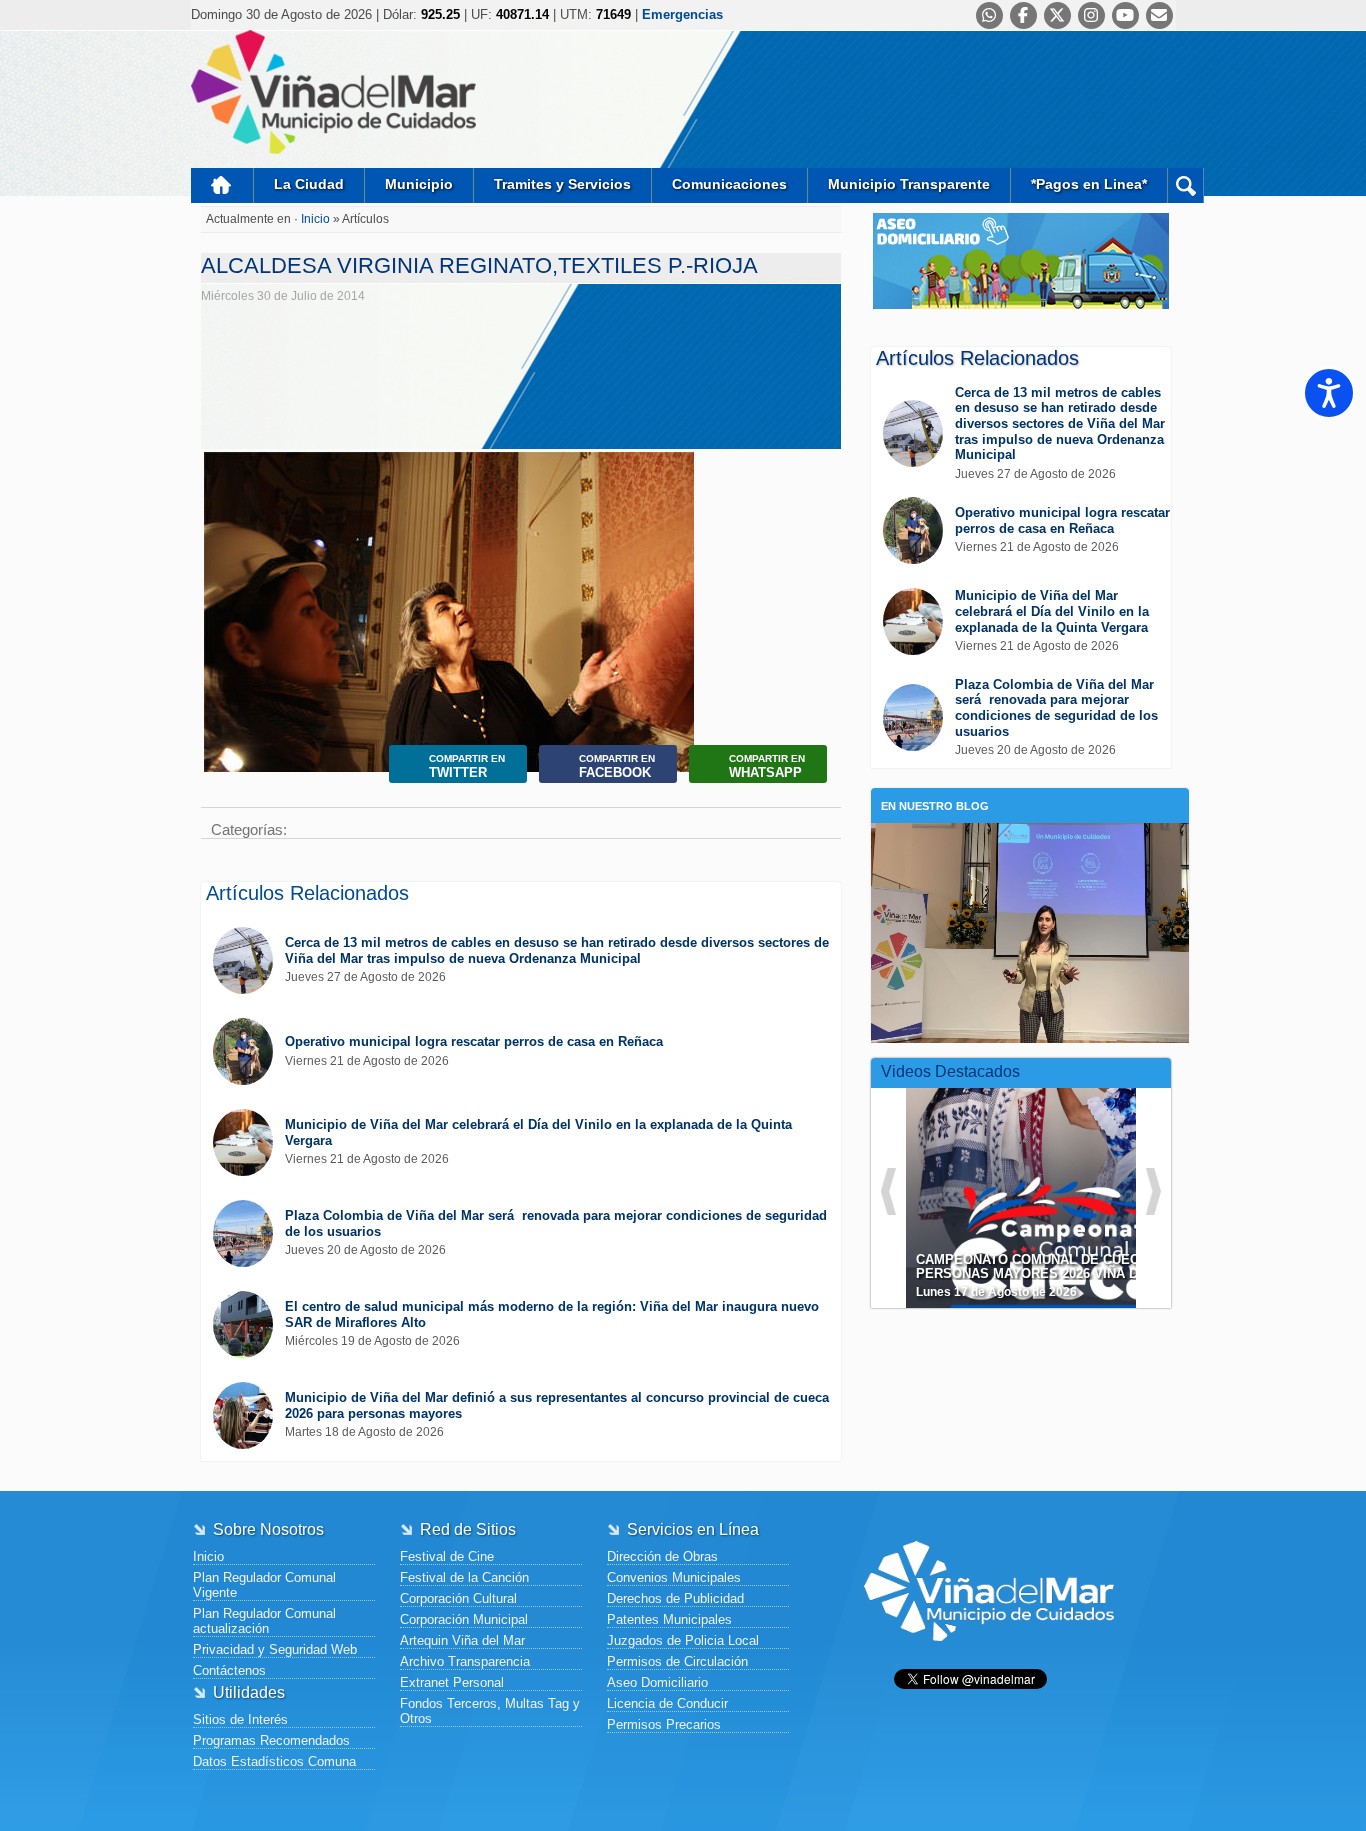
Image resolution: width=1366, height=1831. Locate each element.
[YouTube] (1125, 15)
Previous (223, 642)
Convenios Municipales (674, 1577)
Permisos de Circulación (677, 1661)
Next (674, 642)
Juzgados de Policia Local (683, 1640)
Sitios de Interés (240, 1719)
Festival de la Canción (464, 1577)
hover (1057, 1183)
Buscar (1185, 185)
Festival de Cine (447, 1556)
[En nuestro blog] (1030, 853)
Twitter (467, 766)
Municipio (419, 184)
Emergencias (682, 14)
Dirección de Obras (662, 1556)
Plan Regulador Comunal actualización (264, 1621)
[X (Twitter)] (1057, 15)
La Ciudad (309, 184)
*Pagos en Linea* (1089, 184)
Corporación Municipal (464, 1619)
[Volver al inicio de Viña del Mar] (989, 1656)
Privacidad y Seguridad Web (275, 1649)
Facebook (617, 766)
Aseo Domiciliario (657, 1682)
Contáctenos (229, 1670)
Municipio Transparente (909, 184)
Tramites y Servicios (562, 184)
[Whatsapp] (989, 15)
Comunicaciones (729, 184)
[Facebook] (1023, 15)
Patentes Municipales (669, 1619)
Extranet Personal (452, 1682)
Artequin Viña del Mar (462, 1640)
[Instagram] (1091, 15)
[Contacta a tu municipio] (1159, 15)
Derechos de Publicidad (675, 1598)
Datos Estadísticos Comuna (274, 1761)
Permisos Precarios (664, 1724)
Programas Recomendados (271, 1740)
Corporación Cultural (458, 1598)
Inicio (222, 185)
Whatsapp (767, 766)
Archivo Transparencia (465, 1661)
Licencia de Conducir (667, 1703)
